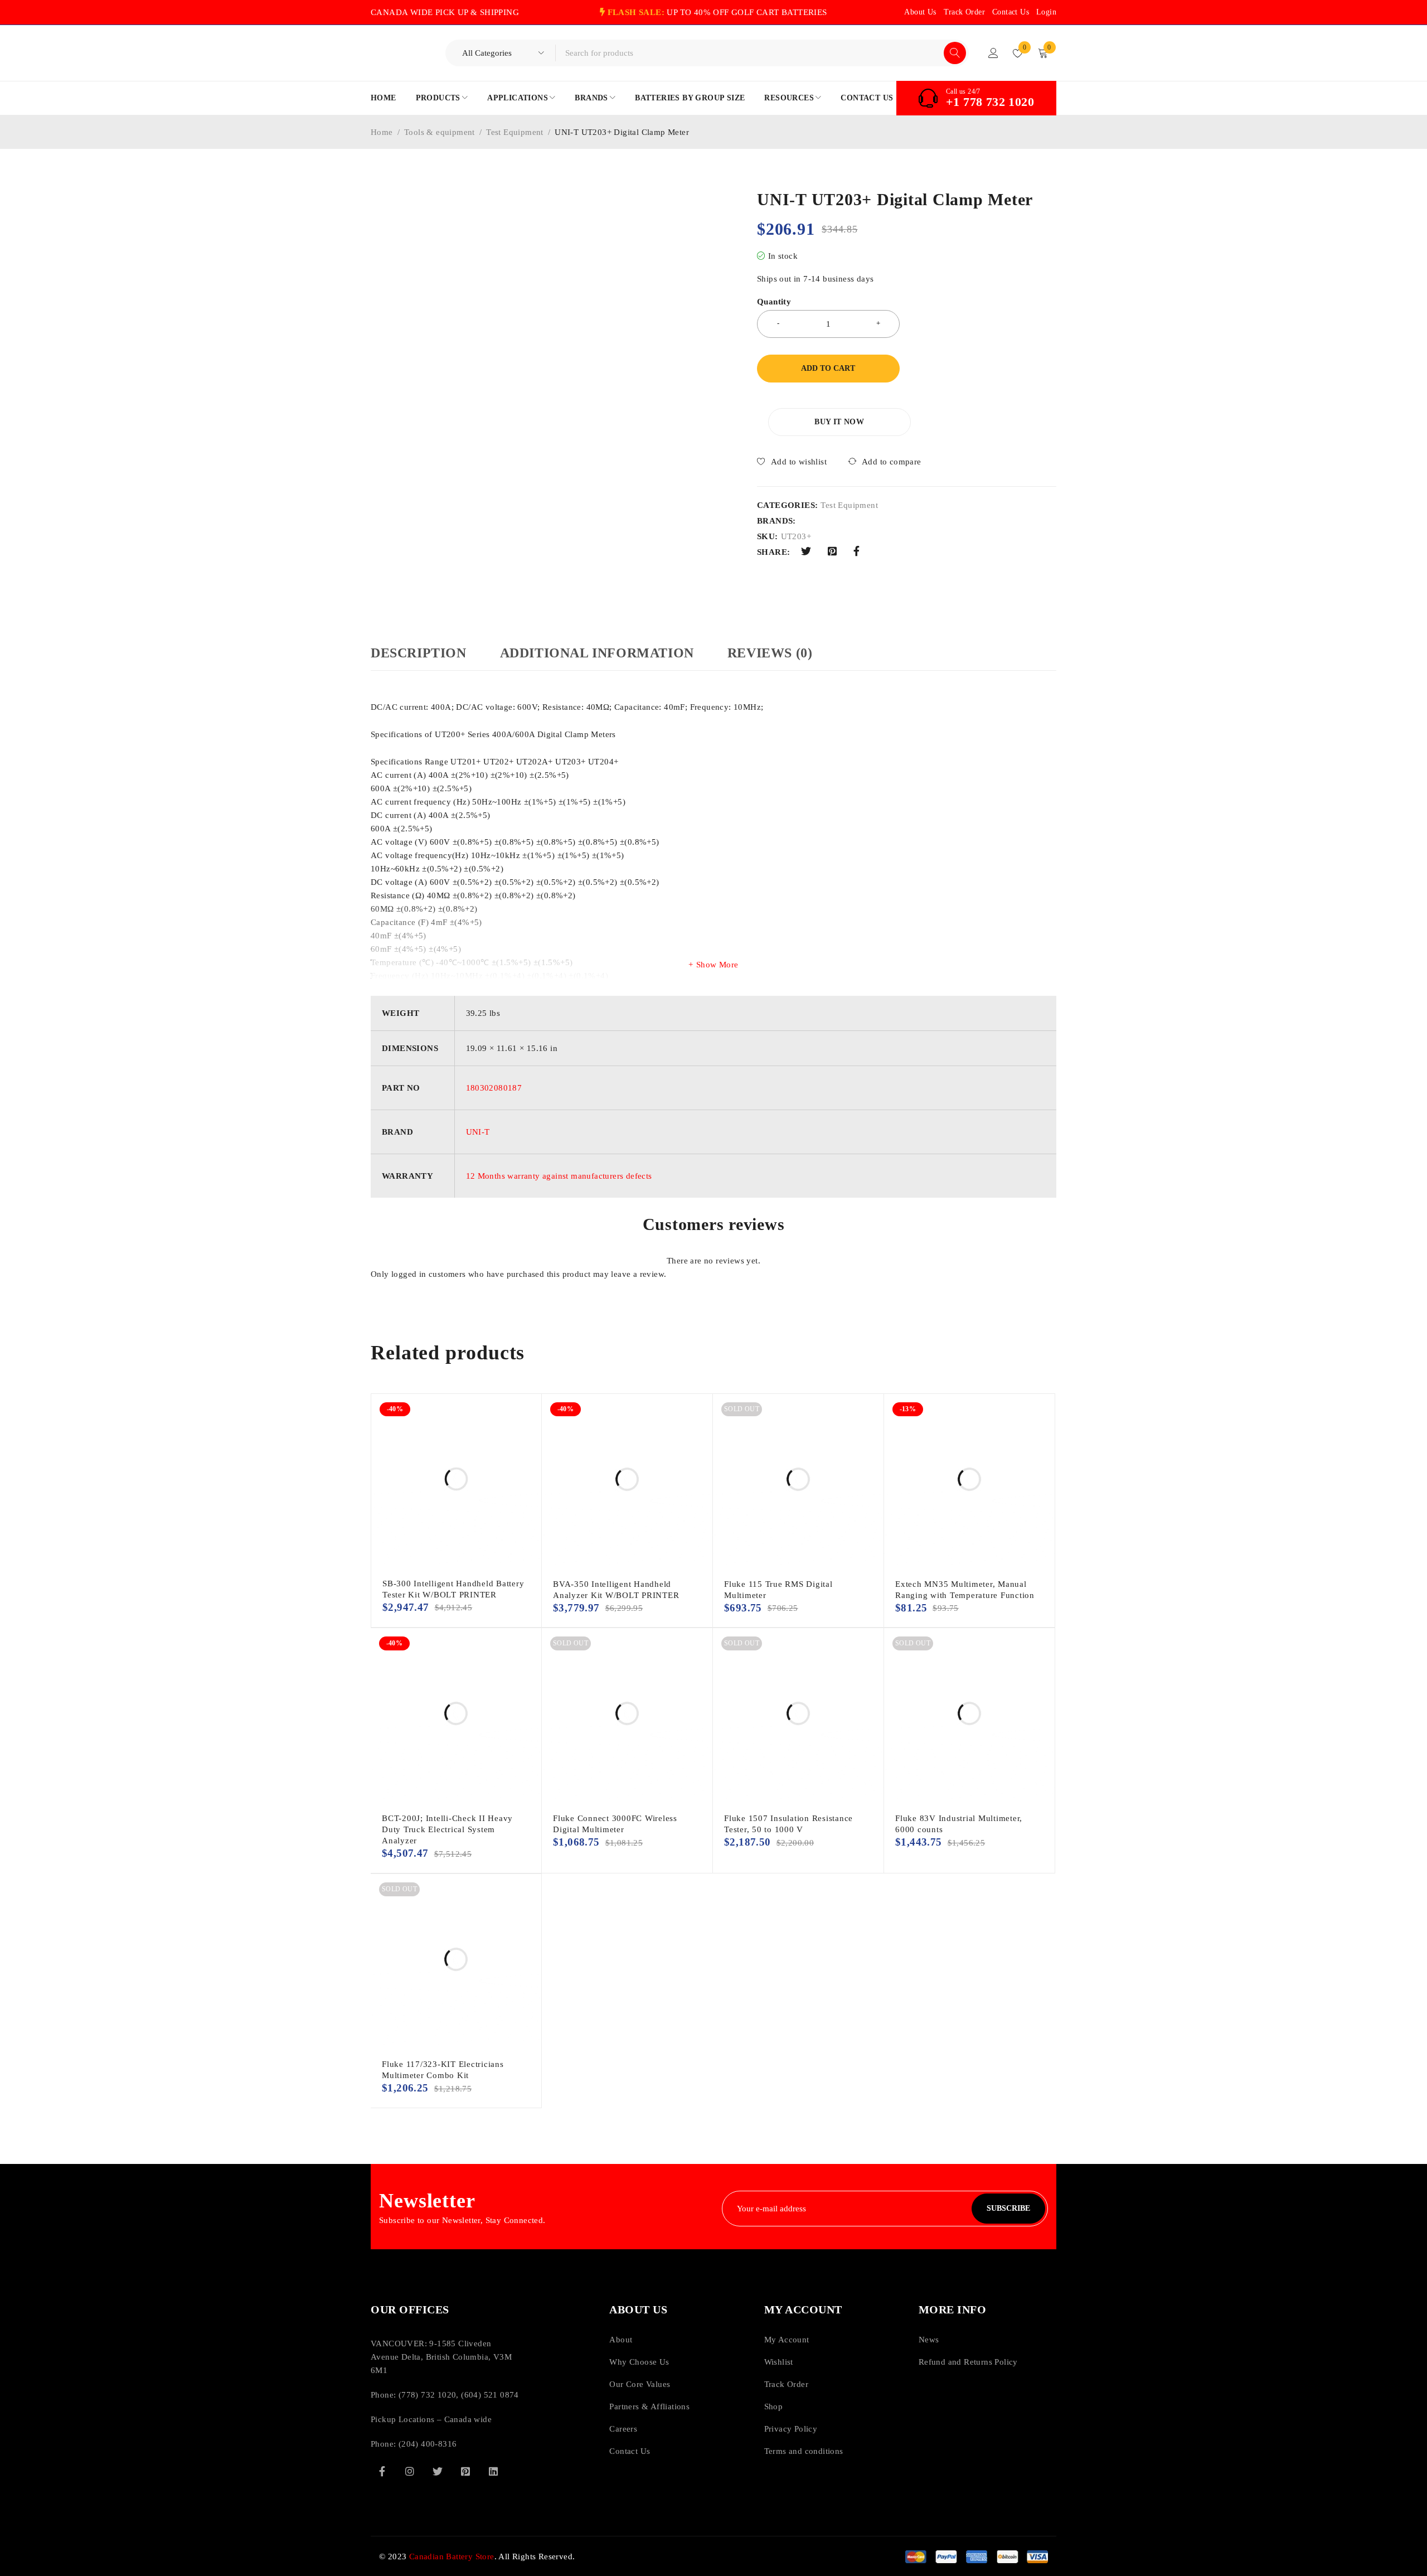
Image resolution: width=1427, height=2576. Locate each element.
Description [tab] (419, 653)
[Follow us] (438, 2471)
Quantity (774, 302)
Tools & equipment (440, 132)
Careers (623, 2429)
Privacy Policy (791, 2429)
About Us (920, 12)
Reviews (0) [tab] (770, 653)
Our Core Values (640, 2384)
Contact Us (1011, 12)
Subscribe (1008, 2208)
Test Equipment (515, 132)
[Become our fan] (382, 2471)
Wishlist (779, 2362)
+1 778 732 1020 (990, 102)
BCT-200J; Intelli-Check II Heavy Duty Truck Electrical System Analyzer (447, 1829)
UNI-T (478, 1132)
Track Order (964, 12)
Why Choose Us (639, 2362)
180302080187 (494, 1088)
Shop (774, 2406)
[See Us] (410, 2471)
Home (382, 132)
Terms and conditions (804, 2451)
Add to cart (828, 368)
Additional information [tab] (597, 653)
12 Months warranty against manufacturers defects (559, 1176)
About (621, 2340)
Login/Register (993, 53)
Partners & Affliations (649, 2406)
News (929, 2340)
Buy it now (839, 422)
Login (1046, 12)
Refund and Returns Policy (968, 2362)
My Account (787, 2340)
